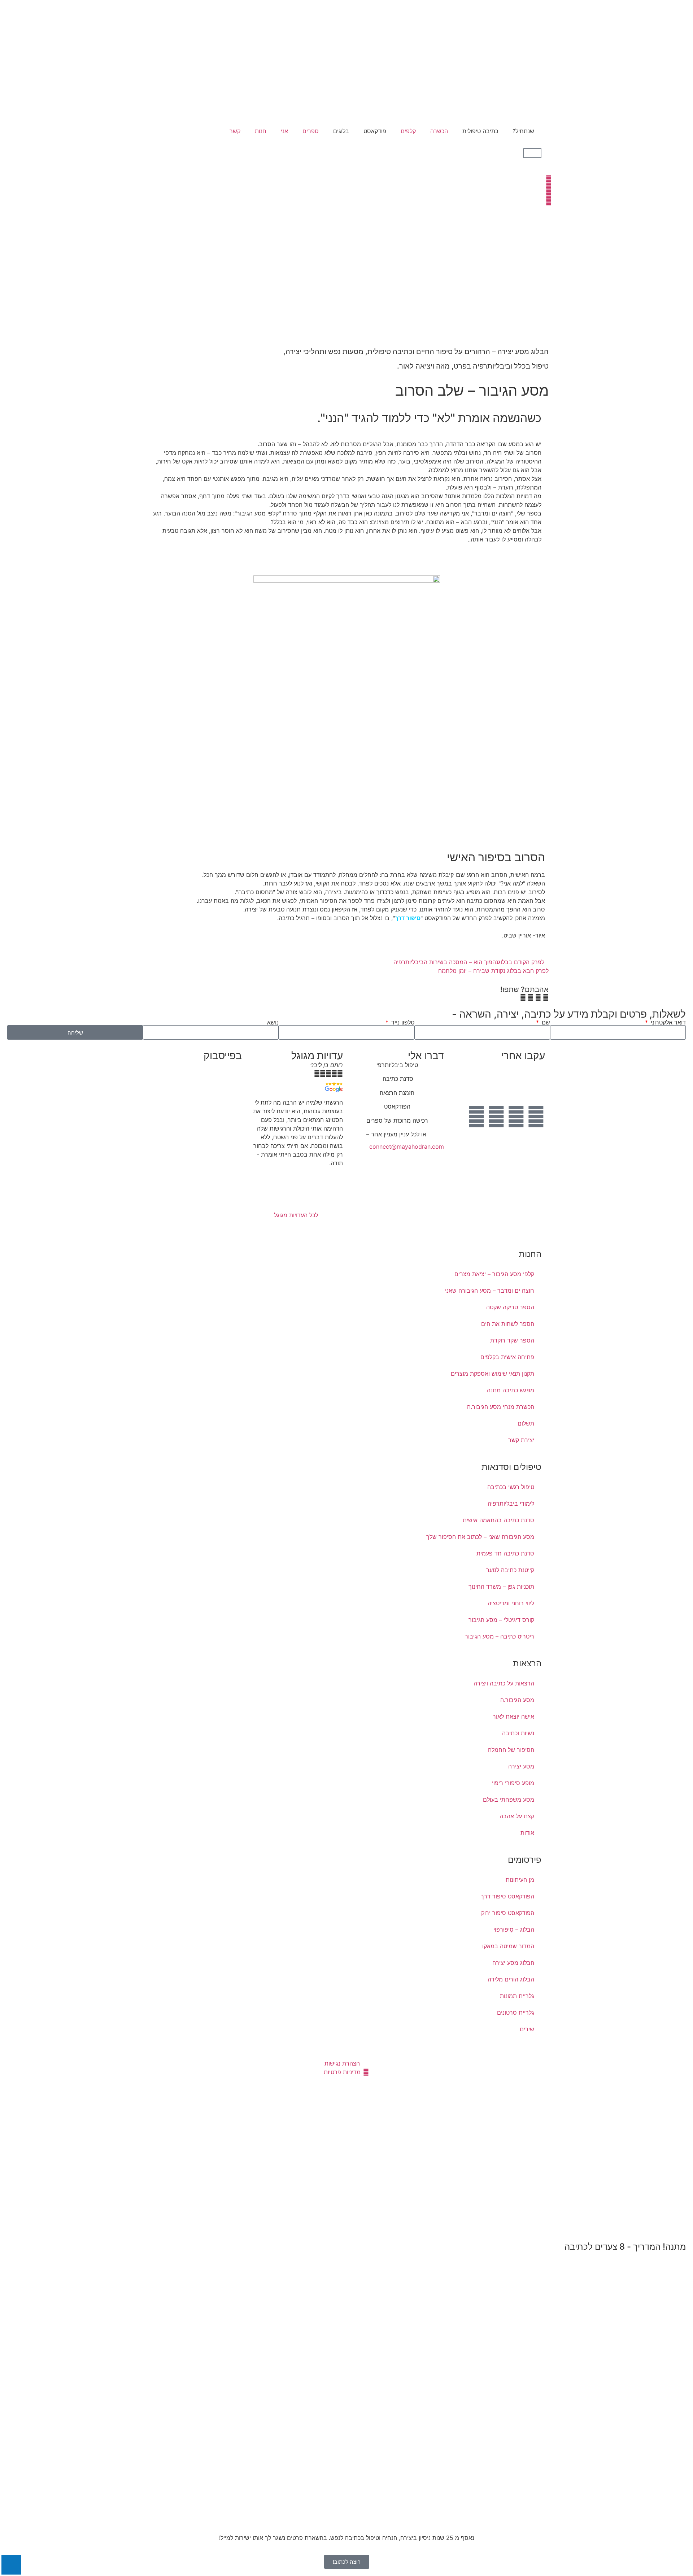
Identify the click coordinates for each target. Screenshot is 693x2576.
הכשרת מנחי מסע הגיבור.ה (501, 1407)
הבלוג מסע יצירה (513, 1963)
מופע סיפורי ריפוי (513, 1783)
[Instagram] (496, 1117)
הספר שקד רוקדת (512, 1340)
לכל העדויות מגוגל (296, 1215)
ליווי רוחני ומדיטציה (511, 1603)
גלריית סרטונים (516, 2012)
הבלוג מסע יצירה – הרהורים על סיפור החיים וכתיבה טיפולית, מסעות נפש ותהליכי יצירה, (416, 352)
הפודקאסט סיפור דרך (507, 1896)
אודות (527, 1833)
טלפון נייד (402, 1022)
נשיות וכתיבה (518, 1733)
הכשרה (439, 131)
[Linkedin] (476, 1117)
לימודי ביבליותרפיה (511, 1504)
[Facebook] (536, 1117)
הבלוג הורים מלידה (511, 1979)
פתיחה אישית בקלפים (507, 1357)
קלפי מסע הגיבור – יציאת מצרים (494, 1274)
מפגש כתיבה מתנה (511, 1390)
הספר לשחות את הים (508, 1324)
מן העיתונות (520, 1880)
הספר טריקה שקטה (510, 1307)
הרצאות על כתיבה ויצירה (504, 1683)
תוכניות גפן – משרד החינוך (501, 1587)
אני (284, 131)
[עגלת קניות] (532, 153)
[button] (546, 997)
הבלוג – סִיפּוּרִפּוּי (514, 1929)
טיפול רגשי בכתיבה (511, 1487)
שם (545, 1022)
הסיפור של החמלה (511, 1750)
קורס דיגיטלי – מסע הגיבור (501, 1620)
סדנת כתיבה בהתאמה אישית (498, 1520)
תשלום (526, 1423)
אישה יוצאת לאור (513, 1716)
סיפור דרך (408, 918)
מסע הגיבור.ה (517, 1700)
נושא (273, 1022)
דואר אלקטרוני (667, 1022)
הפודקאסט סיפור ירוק (508, 1913)
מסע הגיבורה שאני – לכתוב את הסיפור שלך (480, 1537)
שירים (527, 2029)
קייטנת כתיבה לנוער (510, 1570)
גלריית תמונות (517, 1996)
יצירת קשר (521, 1440)
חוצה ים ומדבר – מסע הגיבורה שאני (490, 1291)
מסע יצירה (521, 1766)
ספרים (311, 131)
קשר (235, 131)
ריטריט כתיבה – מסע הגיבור (500, 1636)
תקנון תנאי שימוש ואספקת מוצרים (492, 1374)
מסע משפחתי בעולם (509, 1800)
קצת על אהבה (517, 1816)
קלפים (408, 131)
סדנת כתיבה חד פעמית (505, 1553)
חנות (261, 131)
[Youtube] (516, 1117)
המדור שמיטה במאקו (508, 1946)
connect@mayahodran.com (407, 1146)
